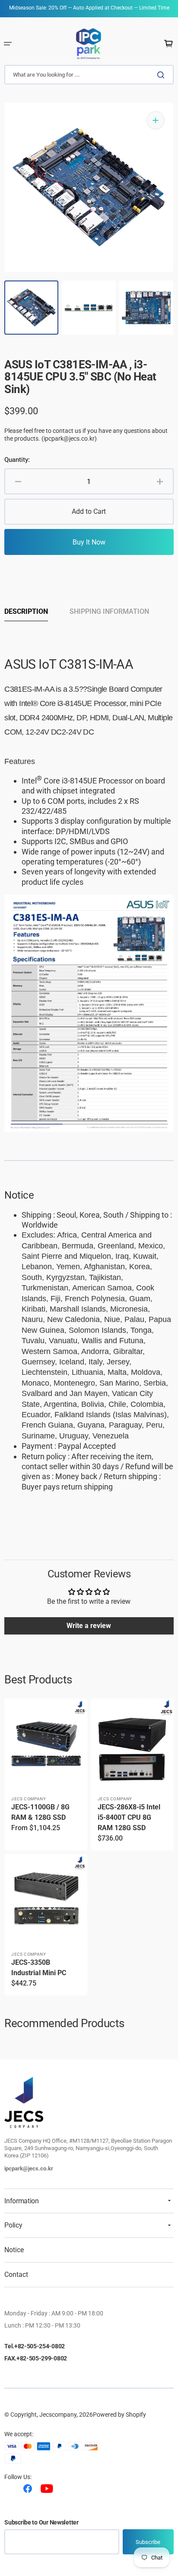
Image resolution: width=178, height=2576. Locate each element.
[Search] (162, 75)
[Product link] (46, 1775)
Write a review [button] (89, 1626)
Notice (14, 2250)
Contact (16, 2275)
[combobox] (89, 75)
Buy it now (89, 542)
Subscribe (148, 2542)
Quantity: (17, 460)
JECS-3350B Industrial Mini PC (39, 1968)
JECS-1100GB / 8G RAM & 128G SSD (40, 1812)
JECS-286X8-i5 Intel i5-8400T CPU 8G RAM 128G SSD (129, 1817)
